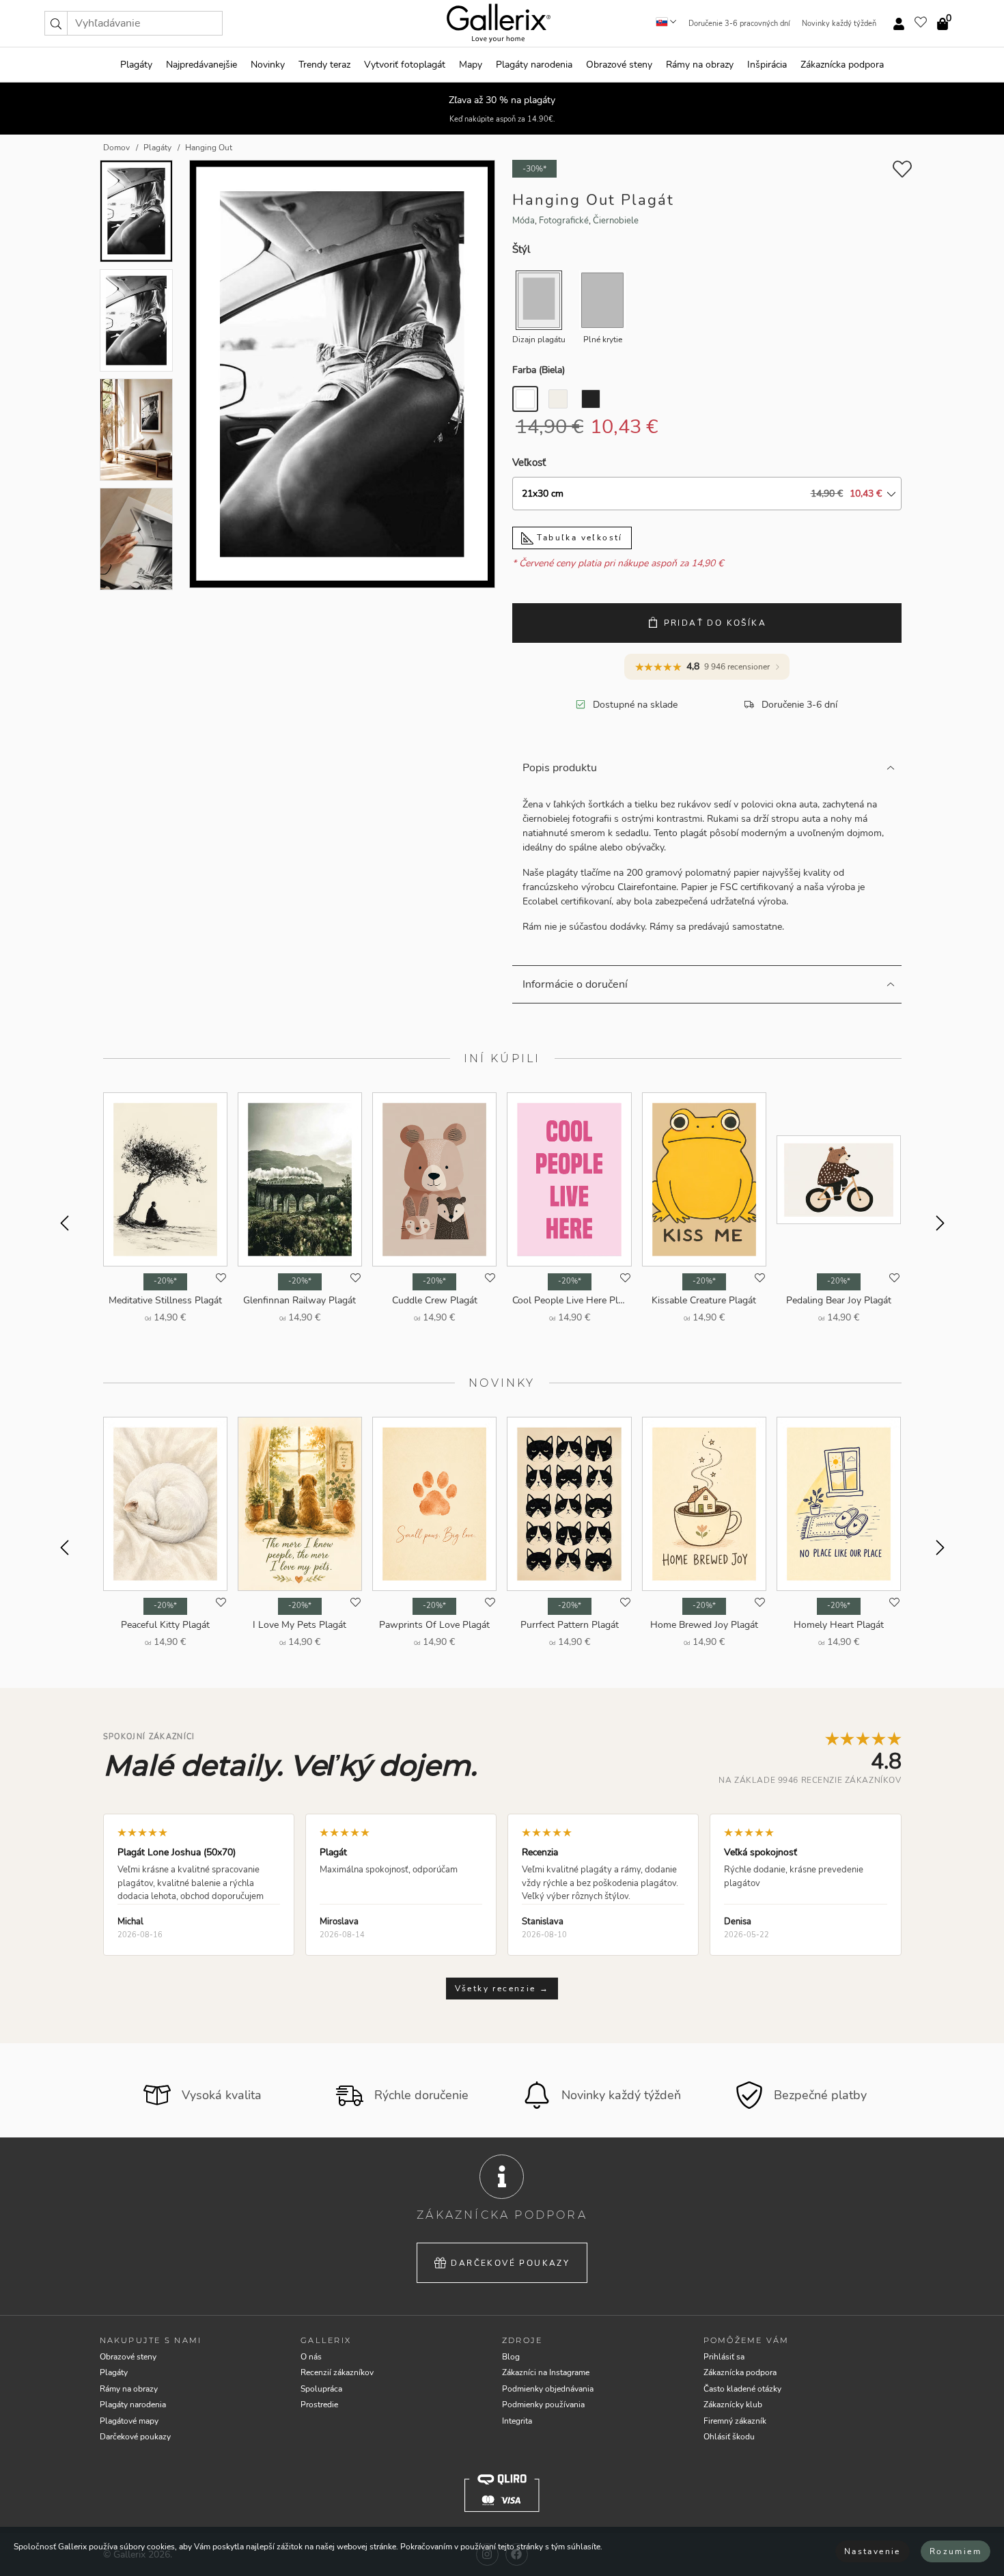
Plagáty (136, 65)
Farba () (539, 370)
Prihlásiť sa (724, 2357)
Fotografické (564, 221)
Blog (511, 2357)
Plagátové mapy (129, 2421)
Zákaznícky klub (733, 2405)
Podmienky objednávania (548, 2389)
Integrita (517, 2421)
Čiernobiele (616, 221)
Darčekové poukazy (510, 2263)
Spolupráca (321, 2389)
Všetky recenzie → (502, 1989)
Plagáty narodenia (534, 65)
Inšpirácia (767, 65)
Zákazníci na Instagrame (546, 2372)
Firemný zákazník (735, 2421)
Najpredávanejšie (201, 65)
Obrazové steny (619, 65)
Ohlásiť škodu (729, 2437)
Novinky (268, 65)
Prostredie (319, 2405)
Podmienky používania (543, 2405)
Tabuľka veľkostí (578, 538)
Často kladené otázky (742, 2389)
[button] (56, 23)
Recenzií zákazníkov (337, 2372)
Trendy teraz (324, 65)
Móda (524, 221)
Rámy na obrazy (700, 65)
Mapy (471, 65)
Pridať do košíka (715, 623)
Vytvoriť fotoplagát (405, 65)
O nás (311, 2357)
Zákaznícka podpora (842, 65)
